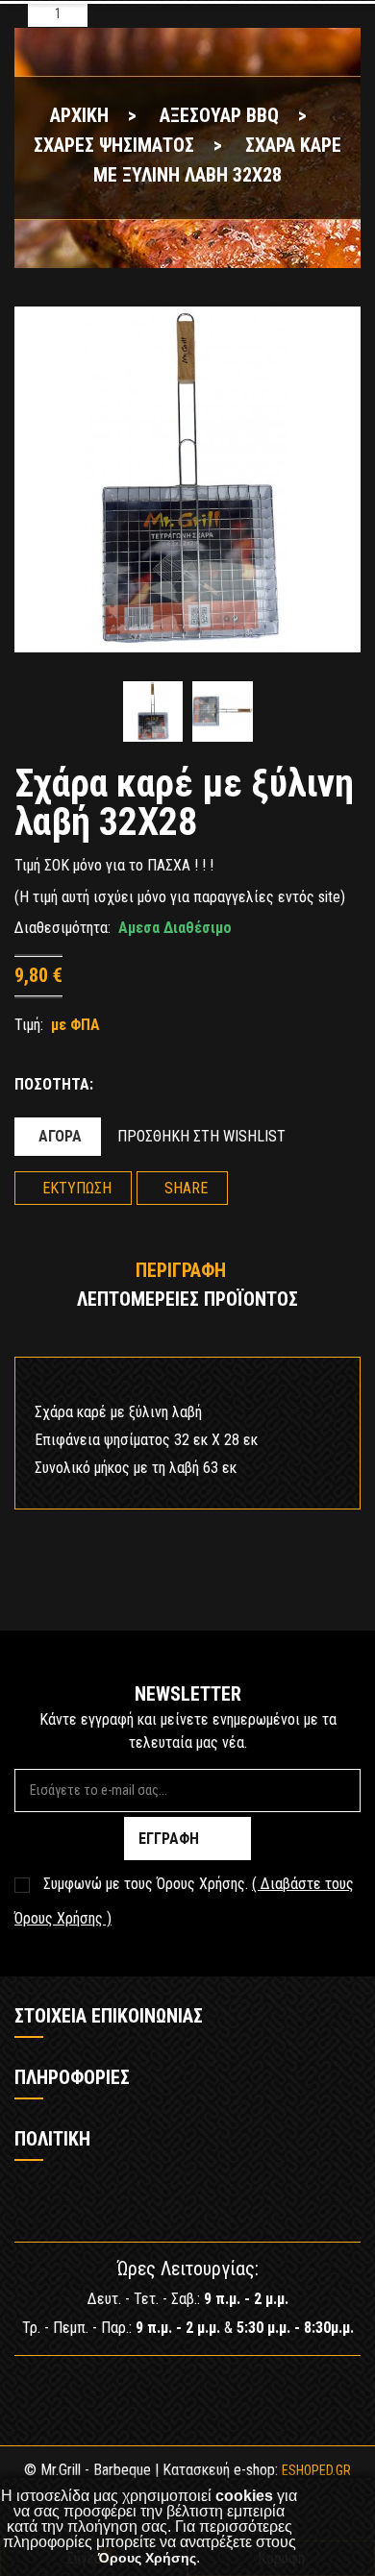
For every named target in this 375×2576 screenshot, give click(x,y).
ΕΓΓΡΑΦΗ (169, 1839)
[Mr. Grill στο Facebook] (159, 2390)
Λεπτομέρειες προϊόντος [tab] (187, 1299)
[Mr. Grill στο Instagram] (216, 2390)
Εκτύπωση (77, 1188)
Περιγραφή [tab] (181, 1270)
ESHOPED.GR (316, 2470)
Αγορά (60, 1136)
